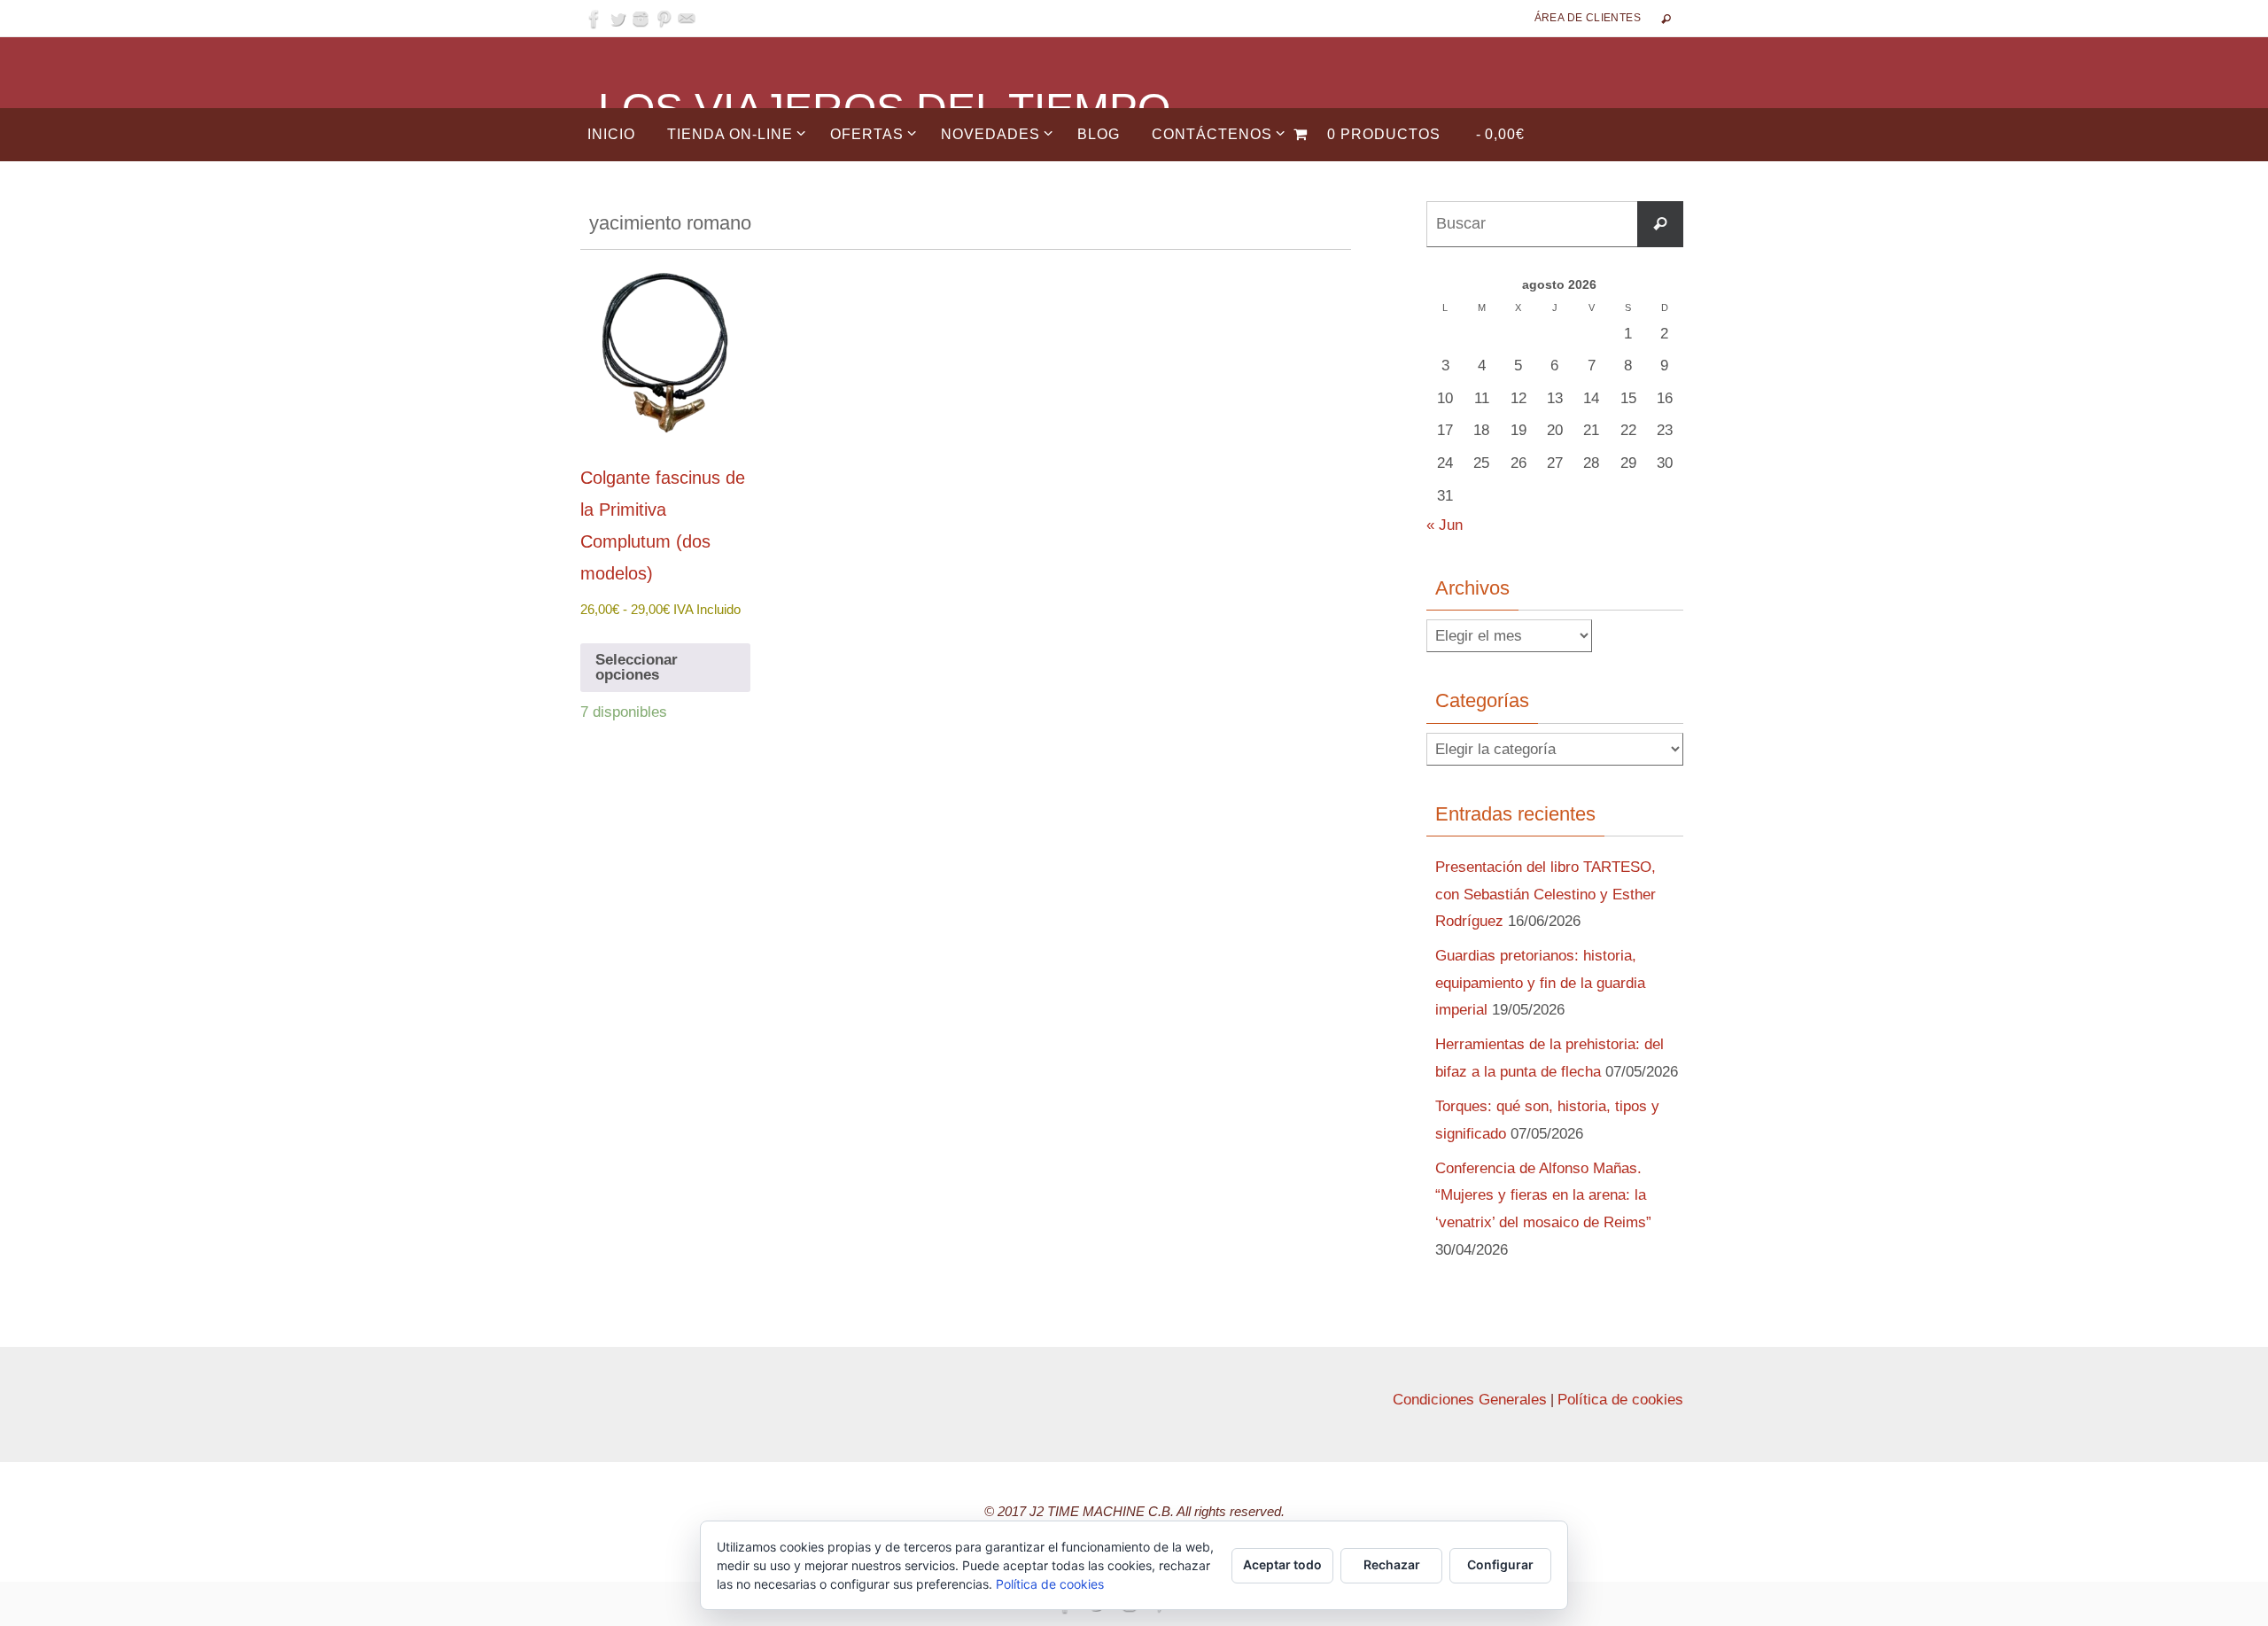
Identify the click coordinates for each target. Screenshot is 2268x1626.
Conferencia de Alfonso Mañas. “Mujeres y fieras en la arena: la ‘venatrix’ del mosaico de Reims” (1543, 1195)
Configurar (1500, 1564)
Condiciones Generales (1470, 1400)
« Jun (1445, 525)
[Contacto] (687, 19)
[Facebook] (594, 19)
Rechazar (1392, 1564)
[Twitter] (617, 19)
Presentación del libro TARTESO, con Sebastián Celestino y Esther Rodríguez (1546, 894)
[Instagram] (641, 19)
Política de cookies (1620, 1400)
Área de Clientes (1588, 18)
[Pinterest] (664, 19)
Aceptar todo (1282, 1564)
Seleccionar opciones (637, 667)
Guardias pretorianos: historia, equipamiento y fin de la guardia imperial (1540, 983)
